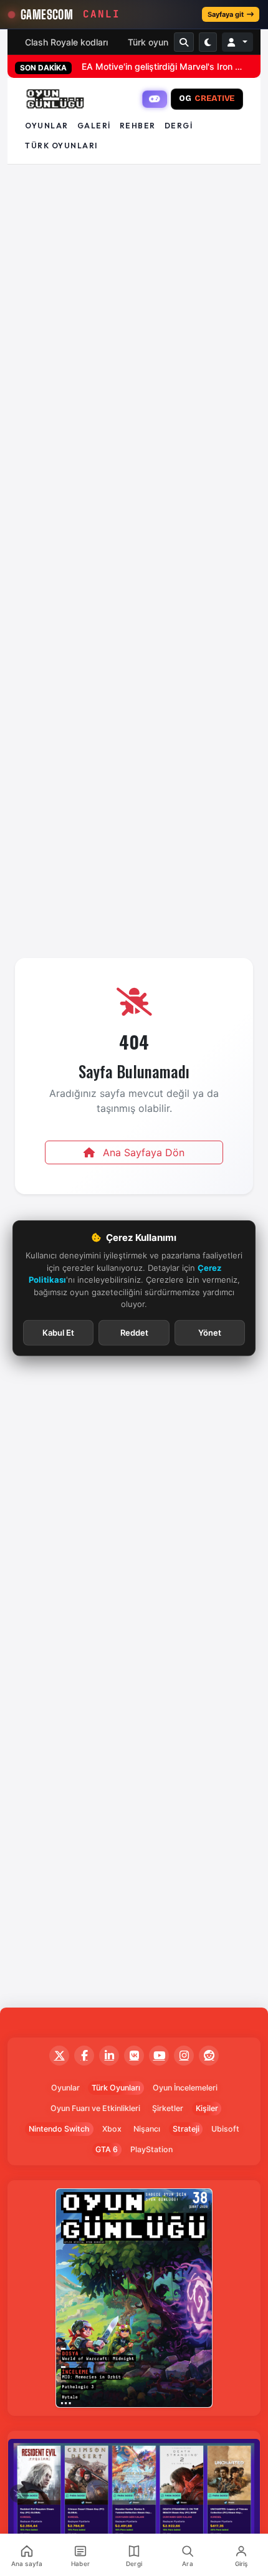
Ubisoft (225, 2129)
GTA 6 (107, 2149)
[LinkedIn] (109, 2056)
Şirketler (168, 2108)
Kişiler (207, 2108)
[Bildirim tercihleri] (19, 2494)
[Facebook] (84, 2056)
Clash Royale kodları (66, 42)
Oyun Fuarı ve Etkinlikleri (95, 2108)
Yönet (210, 1332)
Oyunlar (47, 126)
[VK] (134, 2056)
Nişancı (147, 2129)
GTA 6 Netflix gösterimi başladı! (146, 66)
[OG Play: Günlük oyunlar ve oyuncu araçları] (155, 99)
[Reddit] (209, 2056)
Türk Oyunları (116, 2088)
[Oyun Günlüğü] (55, 99)
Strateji (186, 2129)
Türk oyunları (61, 146)
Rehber (138, 126)
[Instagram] (184, 2056)
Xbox (112, 2129)
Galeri (94, 126)
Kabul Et (58, 1332)
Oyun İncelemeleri (185, 2088)
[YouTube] (159, 2056)
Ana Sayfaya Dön (142, 1152)
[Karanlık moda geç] (208, 42)
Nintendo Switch (59, 2129)
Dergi (179, 126)
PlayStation (151, 2149)
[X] (59, 2056)
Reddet (134, 1332)
